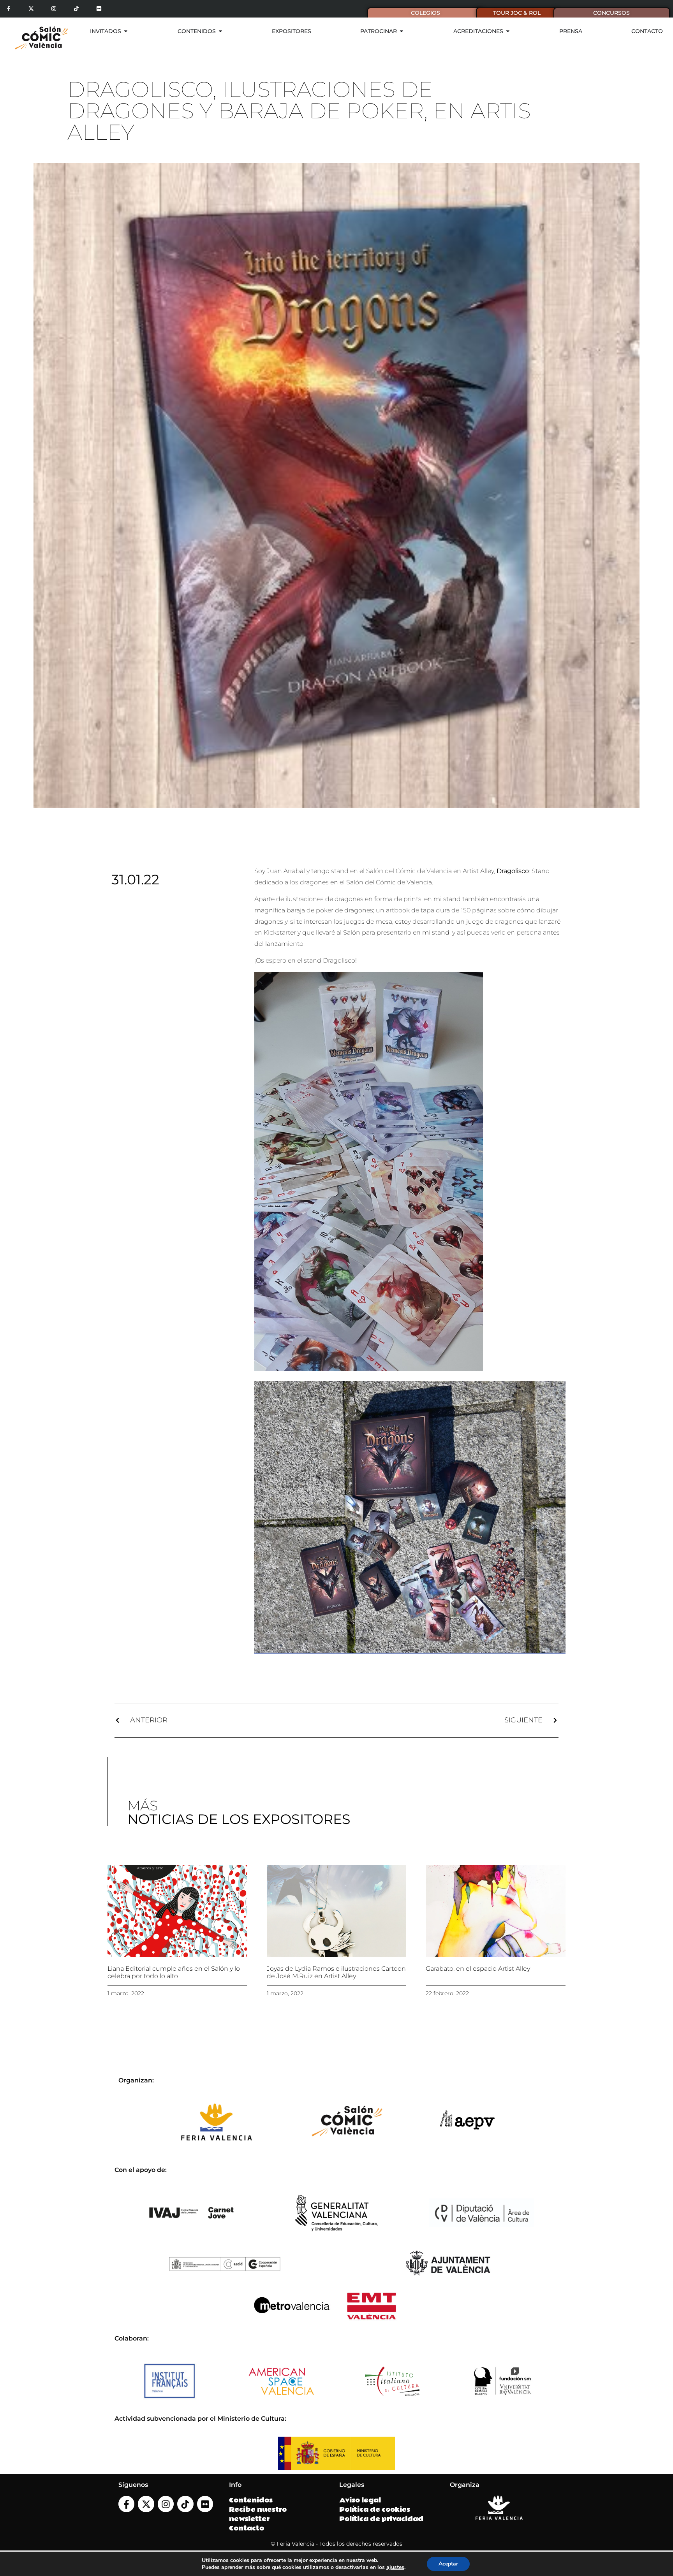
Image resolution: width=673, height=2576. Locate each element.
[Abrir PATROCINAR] (402, 31)
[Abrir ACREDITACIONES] (508, 31)
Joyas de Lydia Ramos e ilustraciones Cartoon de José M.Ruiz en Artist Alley (336, 1972)
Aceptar (448, 2564)
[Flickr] (99, 9)
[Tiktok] (76, 9)
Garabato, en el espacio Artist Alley (478, 1969)
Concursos (611, 13)
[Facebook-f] (9, 9)
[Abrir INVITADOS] (126, 31)
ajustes (395, 2567)
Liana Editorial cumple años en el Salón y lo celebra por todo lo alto (174, 1972)
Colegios (425, 13)
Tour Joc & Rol (517, 13)
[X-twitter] (31, 9)
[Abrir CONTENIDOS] (220, 31)
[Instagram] (54, 9)
